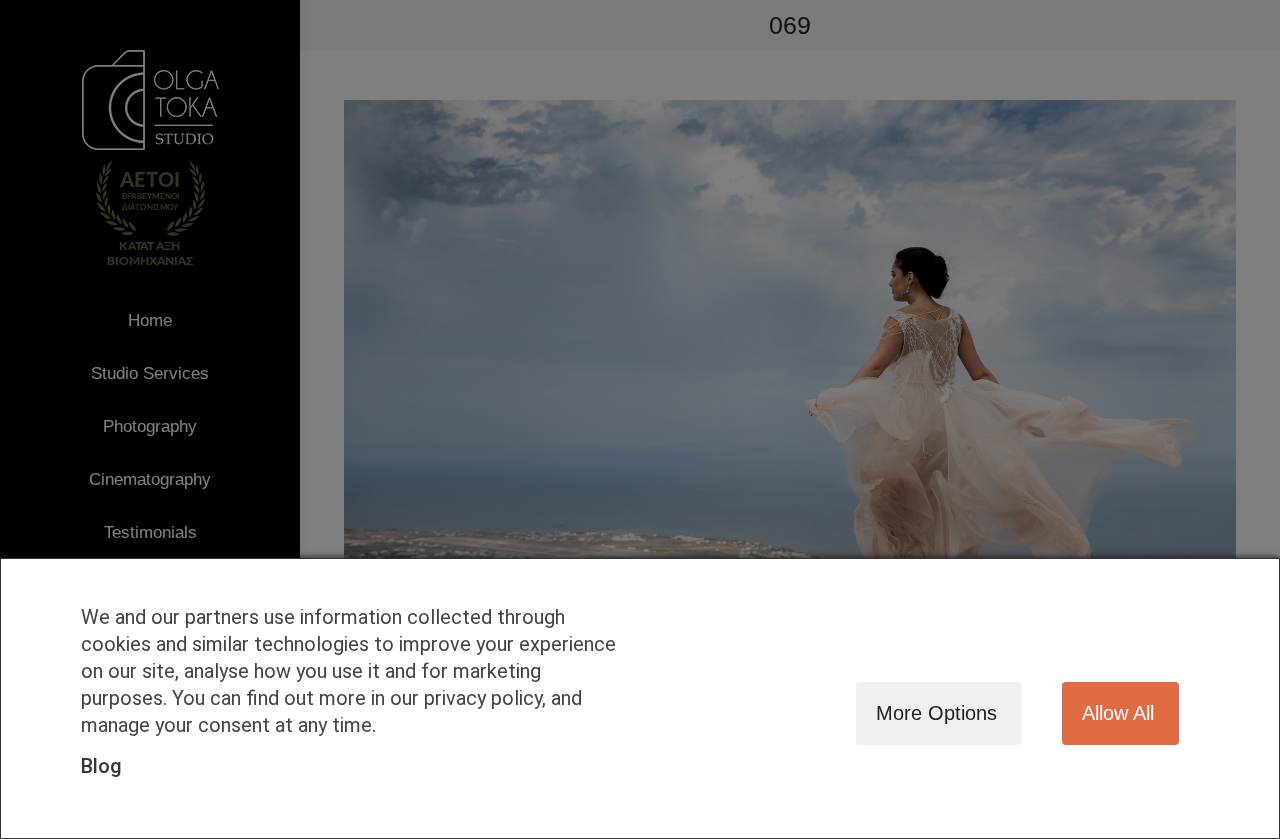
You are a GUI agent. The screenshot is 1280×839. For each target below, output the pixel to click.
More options (936, 713)
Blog (101, 766)
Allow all (1118, 713)
